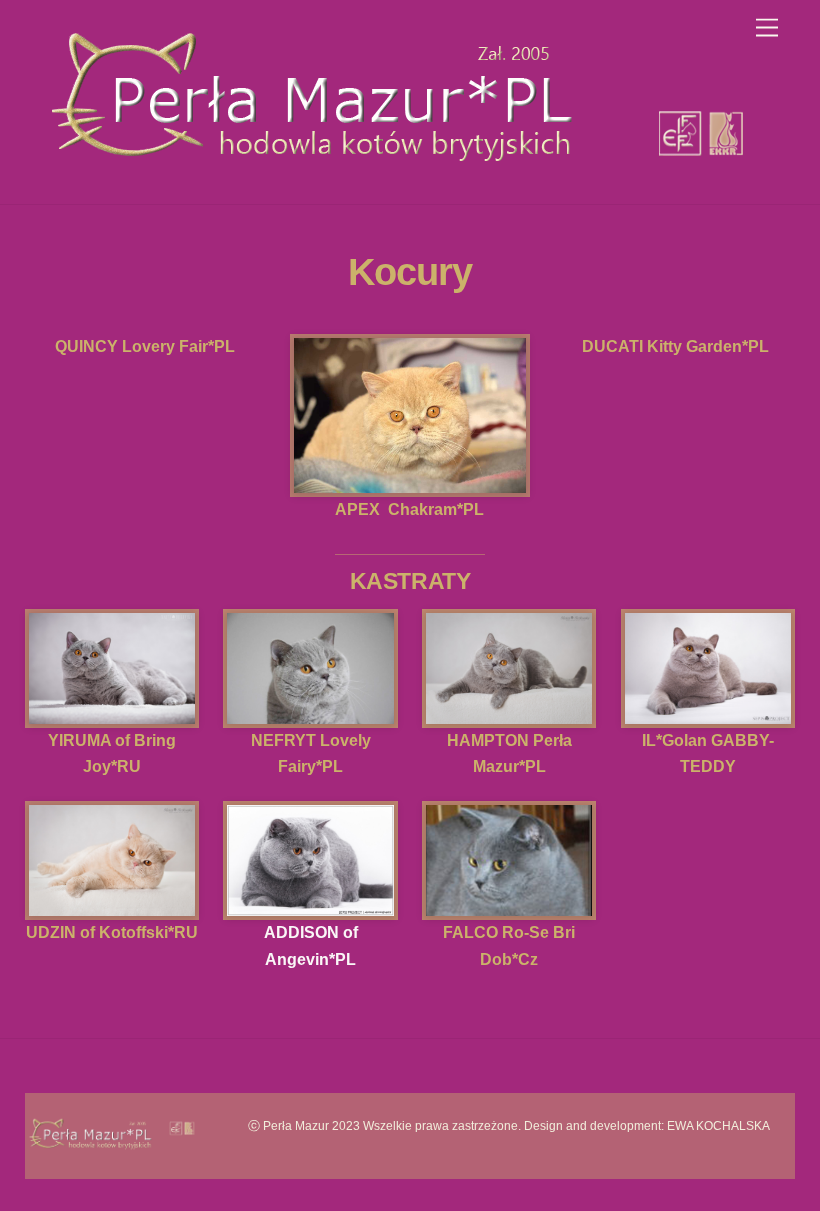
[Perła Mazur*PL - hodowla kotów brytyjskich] (404, 178)
